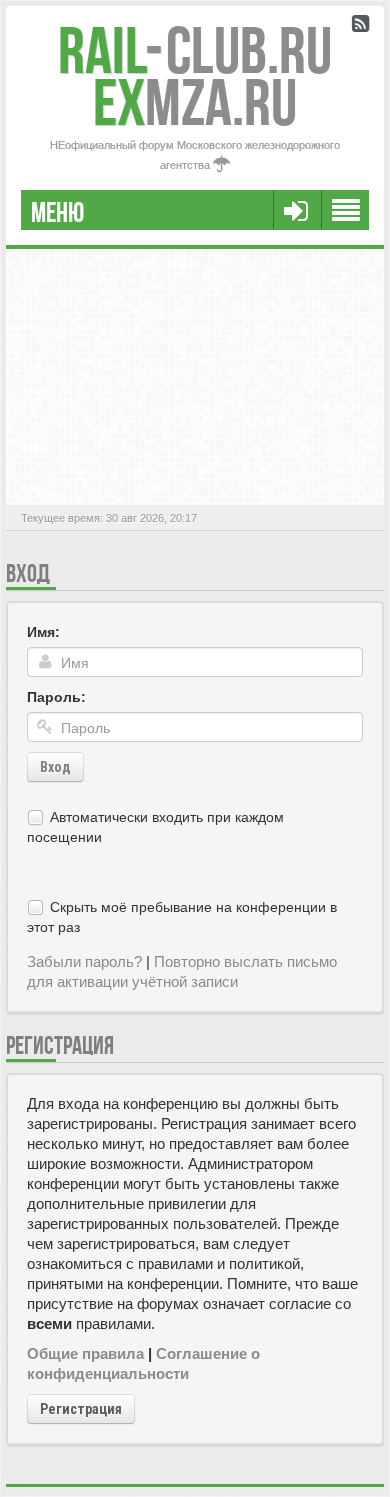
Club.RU (195, 50)
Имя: (43, 632)
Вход (55, 767)
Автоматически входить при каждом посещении (155, 827)
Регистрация (81, 1409)
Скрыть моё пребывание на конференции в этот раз (182, 917)
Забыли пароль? (84, 961)
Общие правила (85, 1353)
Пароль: (56, 697)
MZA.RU (195, 102)
